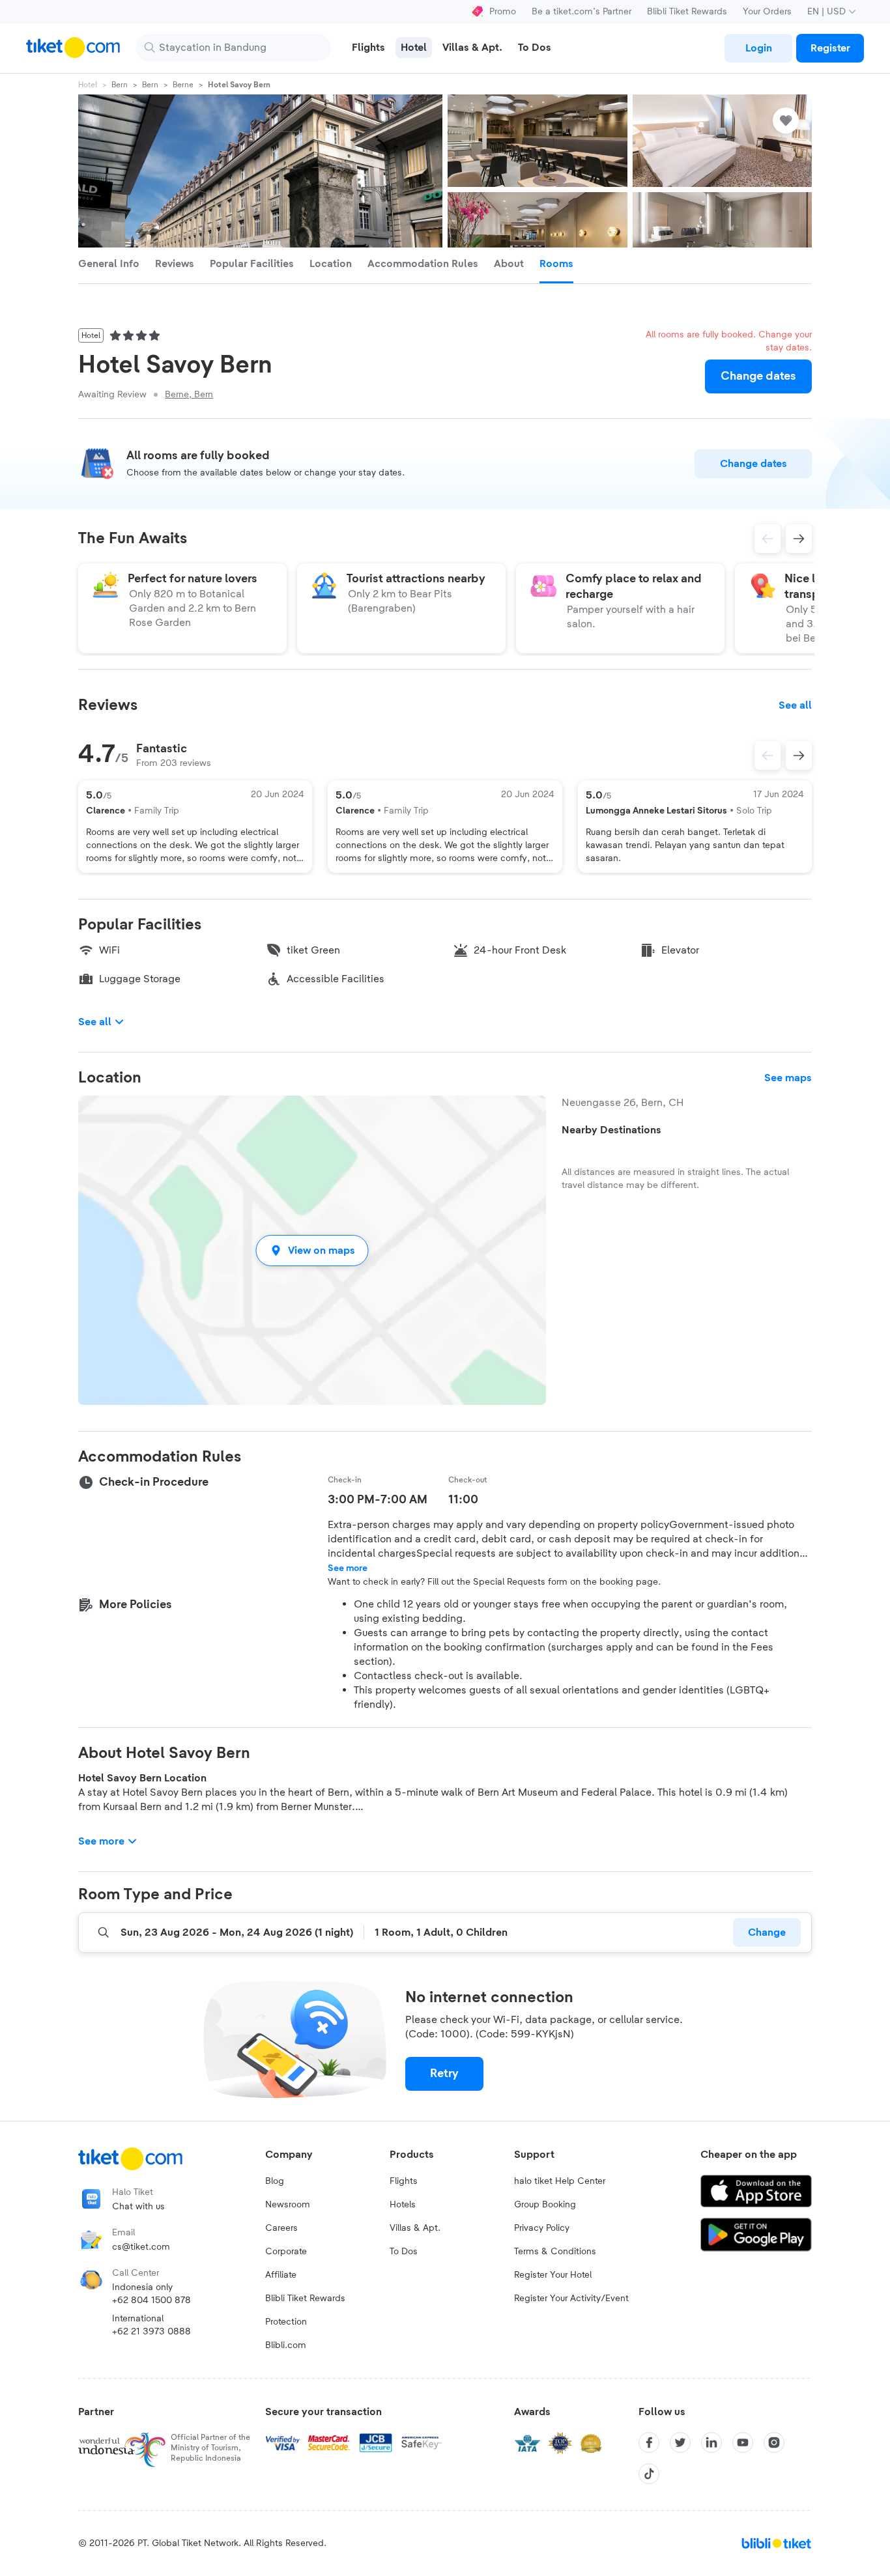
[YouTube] (743, 2442)
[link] (758, 48)
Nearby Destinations (611, 1130)
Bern (120, 85)
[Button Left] (768, 756)
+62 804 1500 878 (151, 2300)
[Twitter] (680, 2442)
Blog (275, 2181)
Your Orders (767, 12)
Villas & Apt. (415, 2228)
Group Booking (545, 2205)
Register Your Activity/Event (571, 2299)
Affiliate (281, 2275)
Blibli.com (286, 2345)
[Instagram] (774, 2442)
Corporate (286, 2252)
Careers (281, 2228)
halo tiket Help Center (560, 2181)
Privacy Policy (542, 2228)
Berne (183, 85)
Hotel (88, 85)
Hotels (403, 2205)
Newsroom (288, 2205)
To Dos (404, 2252)
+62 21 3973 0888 (151, 2332)
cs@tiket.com (141, 2247)
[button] (312, 1250)
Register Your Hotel (553, 2275)
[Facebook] (649, 2442)
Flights (404, 2181)
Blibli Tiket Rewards (687, 12)
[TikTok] (649, 2474)
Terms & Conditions (555, 2252)
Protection (286, 2322)
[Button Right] (799, 756)
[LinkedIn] (711, 2442)
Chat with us (138, 2207)
